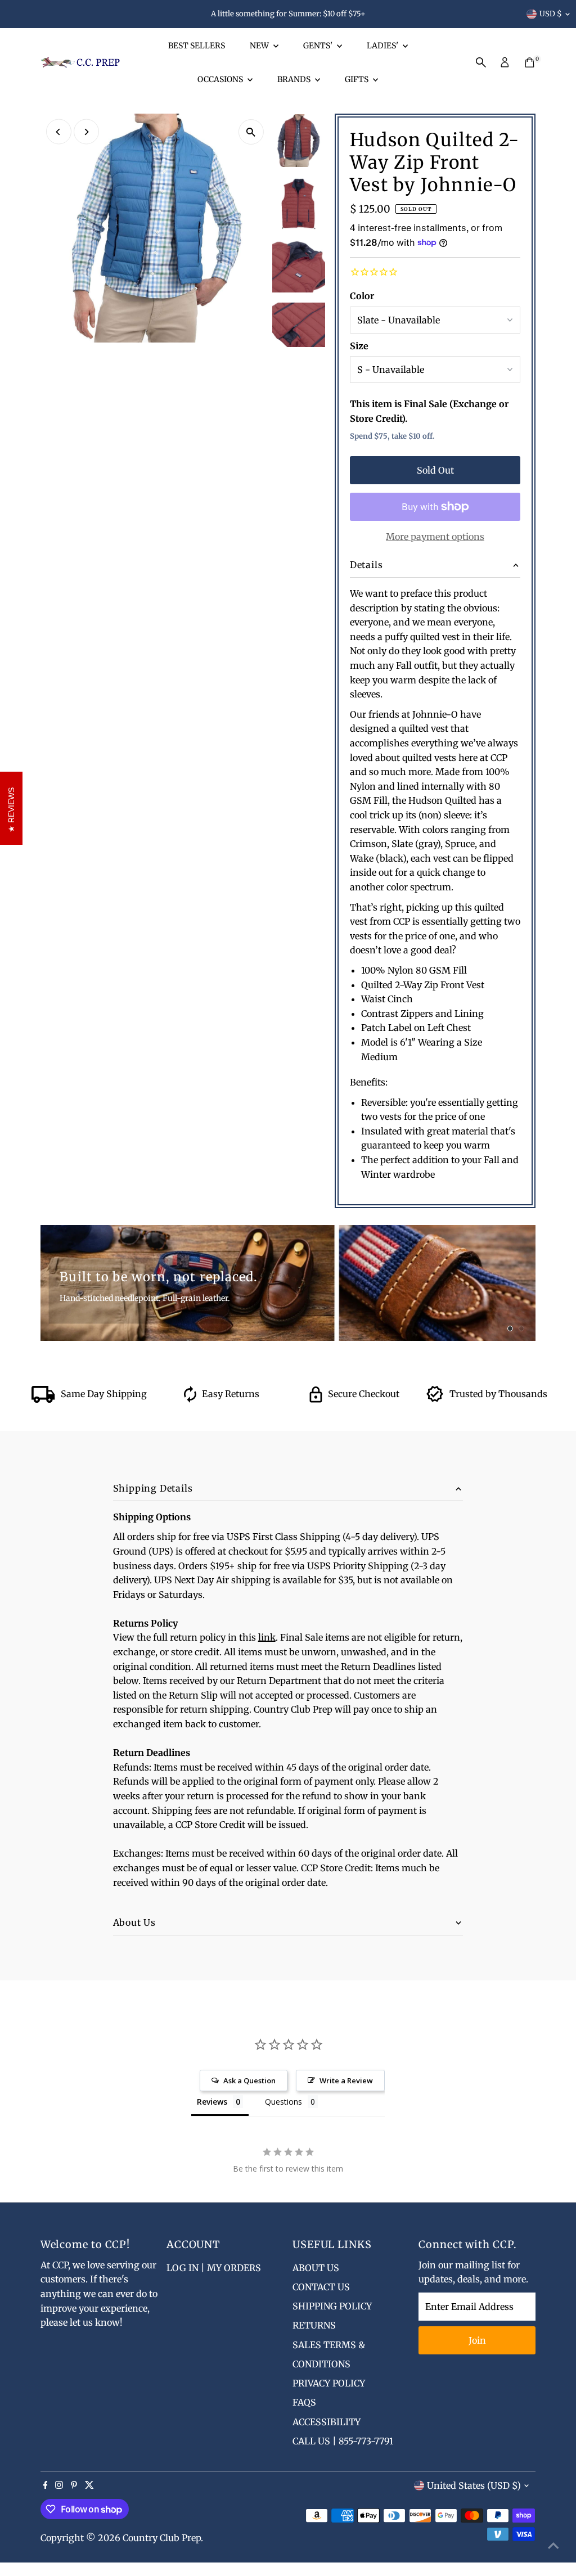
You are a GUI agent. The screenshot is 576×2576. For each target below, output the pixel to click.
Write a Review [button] (346, 2080)
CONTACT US (321, 2287)
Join (477, 2340)
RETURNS (314, 2325)
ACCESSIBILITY (327, 2422)
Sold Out (435, 470)
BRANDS (295, 79)
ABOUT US (316, 2268)
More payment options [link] (435, 537)
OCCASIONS (221, 79)
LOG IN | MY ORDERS (214, 2268)
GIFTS (357, 79)
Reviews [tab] (212, 2102)
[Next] (86, 132)
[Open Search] (481, 62)
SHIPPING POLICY (332, 2306)
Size (359, 346)
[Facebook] (46, 2485)
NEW (260, 46)
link (267, 1637)
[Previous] (59, 132)
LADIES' (383, 46)
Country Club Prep (162, 2538)
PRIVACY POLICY (329, 2383)
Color (362, 296)
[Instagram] (59, 2485)
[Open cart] (530, 62)
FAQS (304, 2402)
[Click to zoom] (251, 132)
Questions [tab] (283, 2102)
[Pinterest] (74, 2485)
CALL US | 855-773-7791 (343, 2441)
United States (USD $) (474, 2485)
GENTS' (319, 46)
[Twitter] (89, 2485)
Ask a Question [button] (249, 2080)
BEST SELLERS (197, 46)
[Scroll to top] (553, 2545)
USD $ (551, 14)
